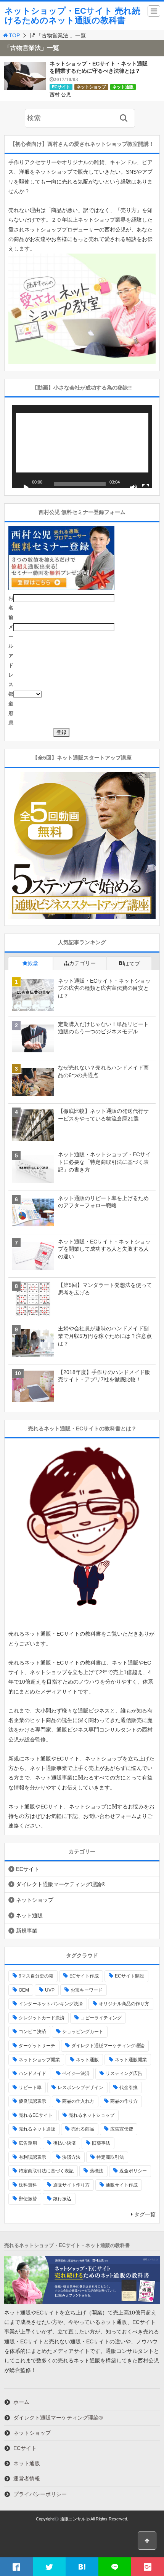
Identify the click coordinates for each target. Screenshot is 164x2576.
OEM (24, 1990)
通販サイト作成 (122, 2185)
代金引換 (129, 2088)
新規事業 (27, 1931)
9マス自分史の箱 (36, 1976)
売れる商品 (83, 2129)
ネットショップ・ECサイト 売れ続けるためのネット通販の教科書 (72, 16)
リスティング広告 (124, 2073)
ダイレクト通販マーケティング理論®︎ (61, 1884)
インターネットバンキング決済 (51, 2004)
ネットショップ (91, 87)
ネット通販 (123, 87)
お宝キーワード (87, 1990)
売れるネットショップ (92, 2115)
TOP (14, 35)
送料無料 (28, 2185)
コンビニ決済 (32, 2032)
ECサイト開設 (129, 1976)
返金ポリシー (133, 2171)
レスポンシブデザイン (80, 2088)
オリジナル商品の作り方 (124, 2004)
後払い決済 (64, 2143)
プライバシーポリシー (40, 2494)
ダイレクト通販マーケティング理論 (108, 2046)
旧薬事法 (101, 2143)
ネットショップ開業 (39, 2060)
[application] (82, 446)
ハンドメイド (32, 2073)
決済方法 (71, 2157)
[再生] (26, 488)
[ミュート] (133, 488)
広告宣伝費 (122, 2129)
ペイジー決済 (76, 2073)
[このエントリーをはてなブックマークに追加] (82, 2567)
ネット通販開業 (131, 2060)
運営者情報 (27, 2479)
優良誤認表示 (32, 2101)
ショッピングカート (83, 2032)
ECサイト (61, 87)
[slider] (80, 484)
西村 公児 (60, 95)
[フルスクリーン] (146, 488)
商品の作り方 (124, 2101)
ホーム (21, 2402)
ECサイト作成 (84, 1976)
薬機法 (96, 2171)
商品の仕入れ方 (78, 2101)
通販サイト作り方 (71, 2185)
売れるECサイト (36, 2115)
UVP (50, 1990)
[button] (82, 447)
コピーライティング (101, 2018)
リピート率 (30, 2088)
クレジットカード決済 (42, 2018)
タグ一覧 (145, 2214)
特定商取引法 (110, 2157)
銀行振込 (62, 2199)
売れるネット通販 (37, 2129)
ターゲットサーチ (37, 2046)
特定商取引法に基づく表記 (46, 2171)
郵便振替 (28, 2199)
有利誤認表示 (32, 2157)
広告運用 (28, 2143)
